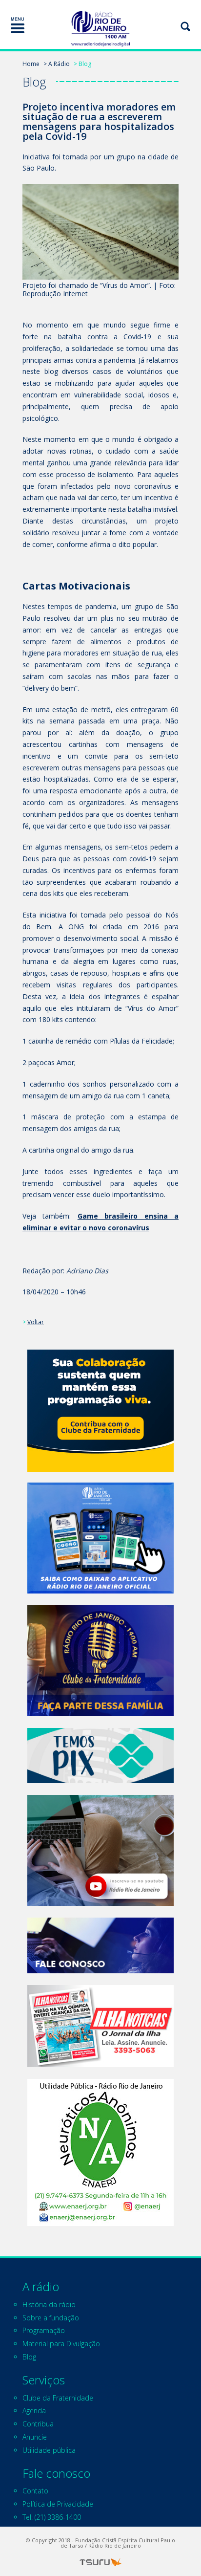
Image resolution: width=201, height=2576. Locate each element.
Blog (29, 2357)
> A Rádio (57, 64)
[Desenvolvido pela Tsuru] (100, 2562)
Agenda (34, 2411)
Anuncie (35, 2437)
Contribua (38, 2424)
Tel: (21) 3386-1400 (52, 2517)
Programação (44, 2330)
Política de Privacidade (58, 2504)
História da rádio (49, 2304)
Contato (35, 2491)
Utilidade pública (49, 2450)
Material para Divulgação (61, 2344)
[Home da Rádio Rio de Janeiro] (100, 29)
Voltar (36, 1322)
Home (31, 64)
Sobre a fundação (51, 2318)
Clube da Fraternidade (58, 2398)
